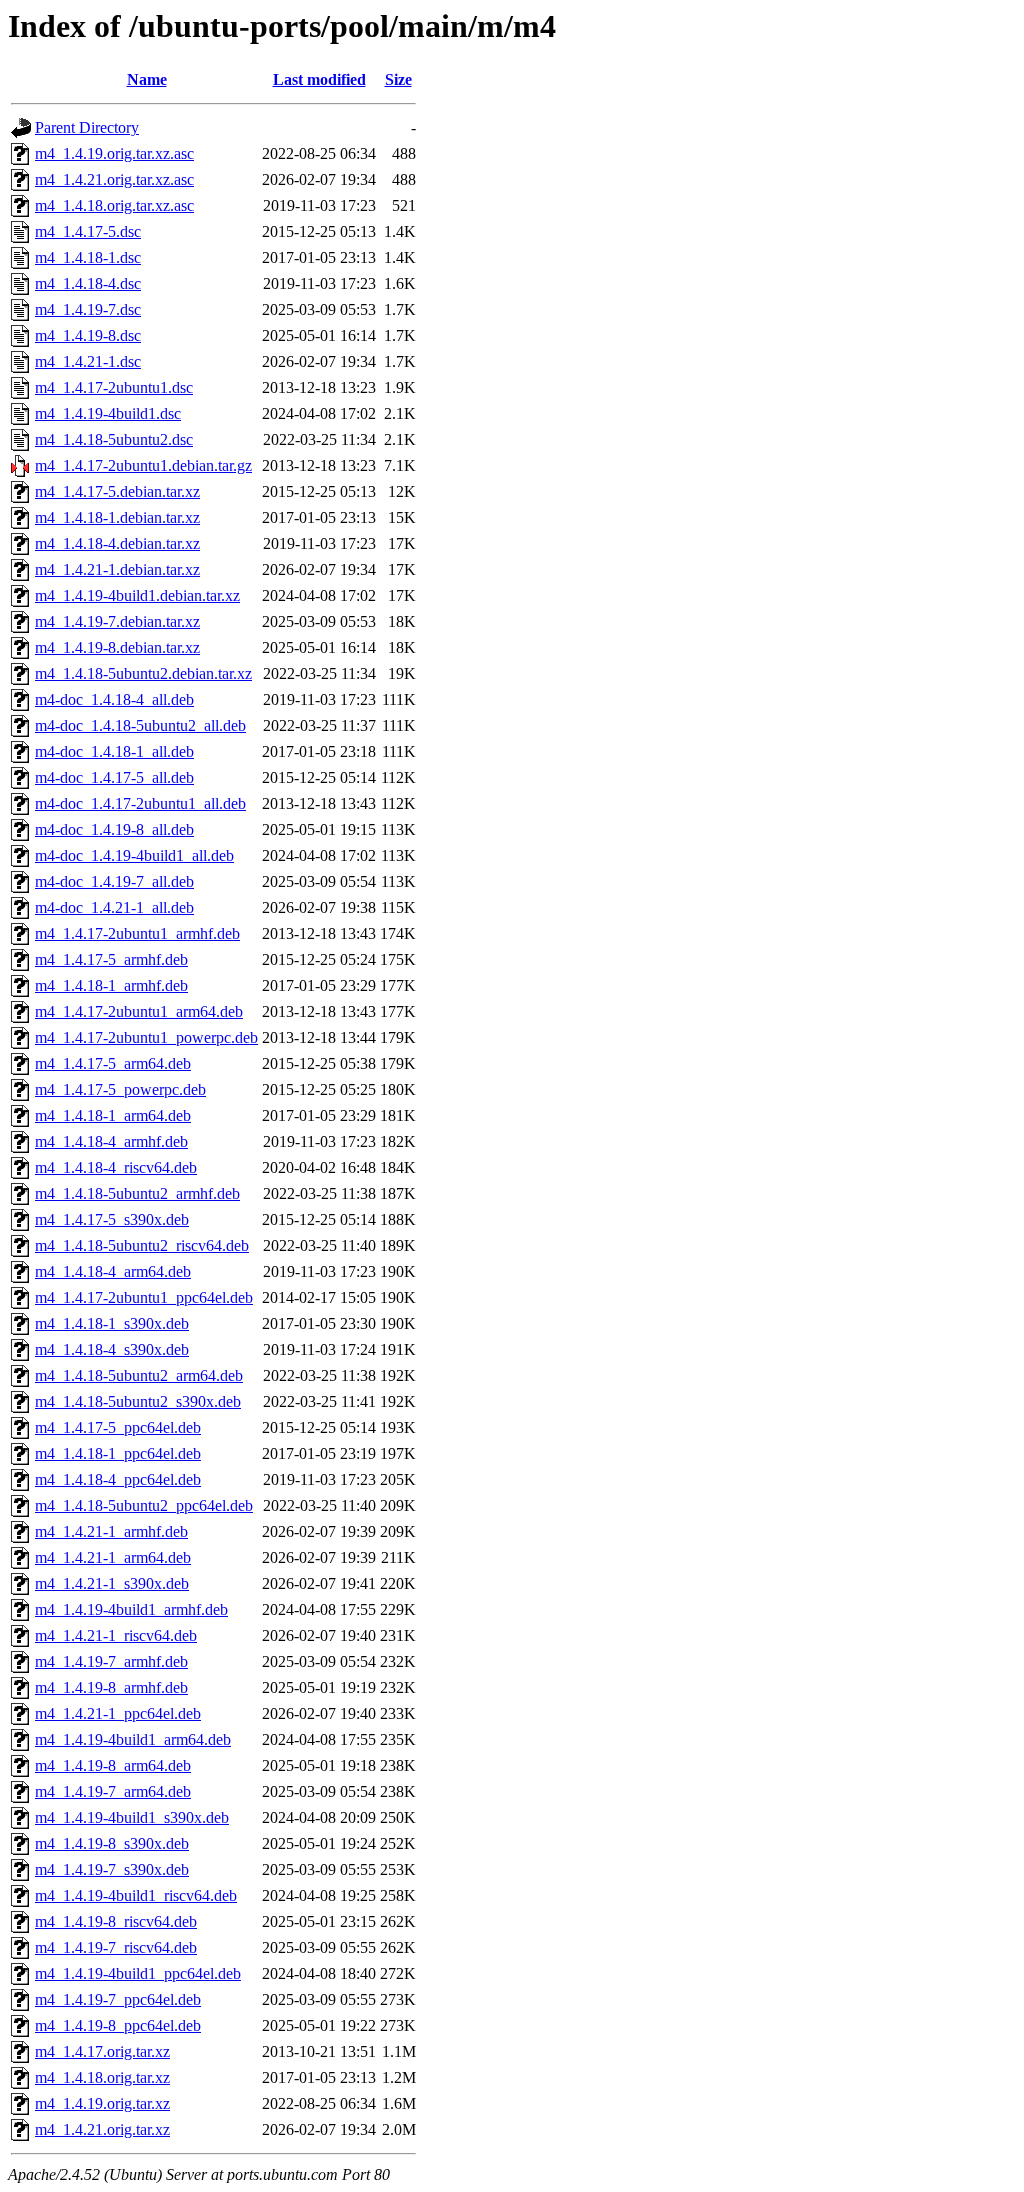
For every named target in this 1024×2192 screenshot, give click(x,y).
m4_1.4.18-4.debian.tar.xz (117, 543)
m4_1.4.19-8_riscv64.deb (116, 1921)
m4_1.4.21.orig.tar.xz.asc (114, 179)
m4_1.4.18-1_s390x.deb (112, 1323)
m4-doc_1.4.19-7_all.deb (114, 881)
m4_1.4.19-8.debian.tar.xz (117, 647)
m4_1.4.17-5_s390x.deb (112, 1219)
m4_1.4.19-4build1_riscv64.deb (136, 1895)
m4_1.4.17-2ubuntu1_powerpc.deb (146, 1037)
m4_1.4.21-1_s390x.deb (112, 1583)
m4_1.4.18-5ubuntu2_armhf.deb (137, 1193)
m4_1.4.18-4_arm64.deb (113, 1271)
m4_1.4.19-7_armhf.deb (111, 1661)
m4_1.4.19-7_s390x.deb (112, 1869)
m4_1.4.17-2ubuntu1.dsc (114, 387)
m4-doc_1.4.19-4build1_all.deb (134, 855)
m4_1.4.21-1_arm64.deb (113, 1557)
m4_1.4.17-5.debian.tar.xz (117, 491)
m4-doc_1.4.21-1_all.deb (114, 907)
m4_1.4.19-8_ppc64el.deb (118, 2025)
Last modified (319, 79)
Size (398, 79)
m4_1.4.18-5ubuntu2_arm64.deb (139, 1375)
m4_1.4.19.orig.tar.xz (102, 2103)
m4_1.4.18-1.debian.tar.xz (117, 517)
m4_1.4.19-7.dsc (88, 309)
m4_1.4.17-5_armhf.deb (111, 959)
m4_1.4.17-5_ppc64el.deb (118, 1427)
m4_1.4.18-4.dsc (88, 283)
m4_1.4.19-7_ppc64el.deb (118, 1999)
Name (147, 79)
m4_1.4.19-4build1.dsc (108, 413)
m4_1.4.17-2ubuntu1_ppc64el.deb (144, 1297)
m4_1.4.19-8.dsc (88, 335)
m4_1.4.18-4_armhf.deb (111, 1141)
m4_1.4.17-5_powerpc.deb (120, 1089)
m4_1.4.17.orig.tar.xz (102, 2051)
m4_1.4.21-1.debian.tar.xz (117, 569)
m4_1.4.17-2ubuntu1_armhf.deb (137, 933)
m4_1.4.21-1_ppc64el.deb (118, 1713)
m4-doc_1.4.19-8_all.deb (114, 829)
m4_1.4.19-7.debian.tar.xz (117, 621)
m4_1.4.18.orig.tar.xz (102, 2077)
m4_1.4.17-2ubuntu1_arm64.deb (139, 1011)
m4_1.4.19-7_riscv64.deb (116, 1947)
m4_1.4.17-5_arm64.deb (113, 1063)
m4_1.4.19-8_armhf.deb (111, 1687)
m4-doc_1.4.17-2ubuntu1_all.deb (140, 803)
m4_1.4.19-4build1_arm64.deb (133, 1739)
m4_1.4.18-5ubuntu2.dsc (114, 439)
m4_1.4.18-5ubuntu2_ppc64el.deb (144, 1505)
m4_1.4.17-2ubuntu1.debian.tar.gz (143, 465)
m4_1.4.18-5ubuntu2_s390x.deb (138, 1401)
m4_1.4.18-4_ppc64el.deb (118, 1479)
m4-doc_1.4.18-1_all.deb (114, 751)
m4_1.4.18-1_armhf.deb (111, 985)
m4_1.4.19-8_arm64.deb (113, 1765)
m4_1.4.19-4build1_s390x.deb (132, 1817)
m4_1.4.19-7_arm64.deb (113, 1791)
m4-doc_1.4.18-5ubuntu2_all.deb (140, 725)
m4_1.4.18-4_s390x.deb (112, 1349)
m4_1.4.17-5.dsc (88, 231)
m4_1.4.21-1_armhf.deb (111, 1531)
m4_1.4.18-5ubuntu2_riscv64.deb (142, 1245)
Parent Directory (87, 127)
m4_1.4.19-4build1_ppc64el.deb (138, 1973)
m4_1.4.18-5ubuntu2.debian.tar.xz (143, 673)
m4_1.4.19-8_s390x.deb (112, 1843)
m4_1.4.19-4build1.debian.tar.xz (137, 595)
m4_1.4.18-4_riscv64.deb (116, 1167)
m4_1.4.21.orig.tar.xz (102, 2129)
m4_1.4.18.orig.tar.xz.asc (114, 205)
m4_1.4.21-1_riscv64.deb (116, 1635)
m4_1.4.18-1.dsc (88, 257)
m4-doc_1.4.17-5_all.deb (114, 777)
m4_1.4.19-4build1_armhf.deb (131, 1609)
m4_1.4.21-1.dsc (88, 361)
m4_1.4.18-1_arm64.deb (113, 1115)
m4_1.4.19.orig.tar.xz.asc (114, 153)
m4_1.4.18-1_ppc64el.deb (118, 1453)
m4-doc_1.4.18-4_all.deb (114, 699)
